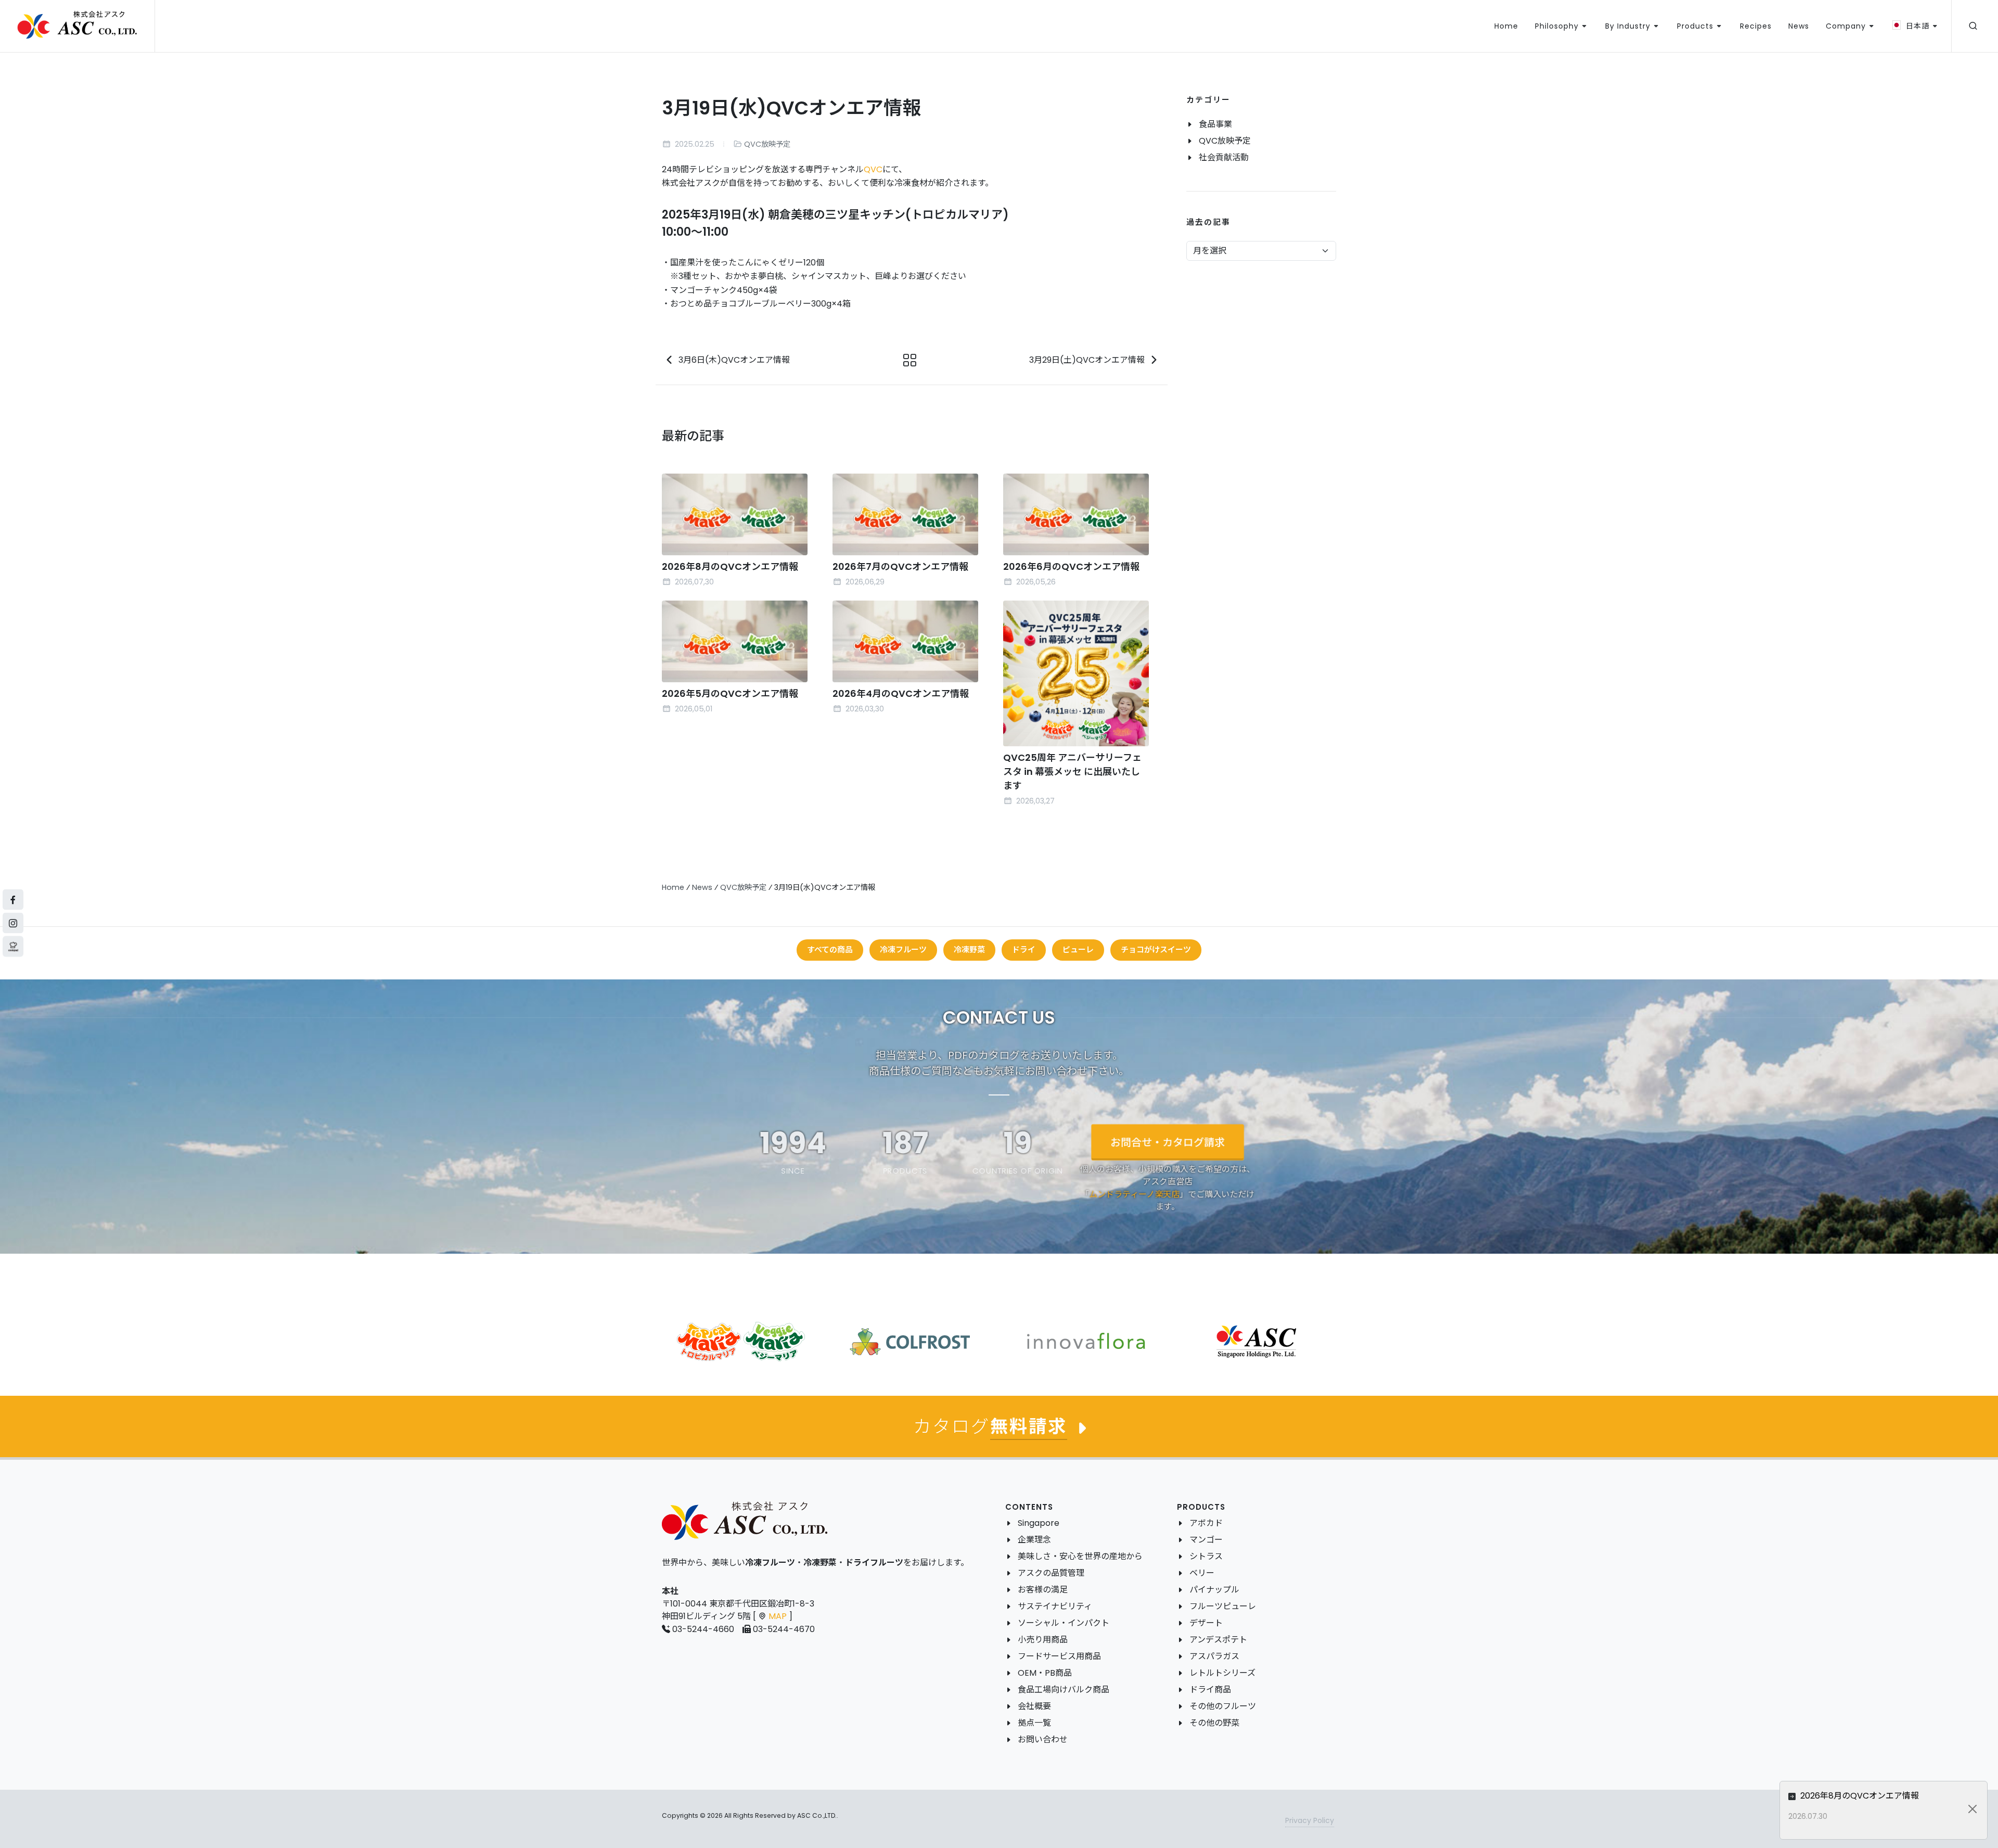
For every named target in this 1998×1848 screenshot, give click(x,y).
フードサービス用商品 (1059, 1656)
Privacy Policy (1310, 1820)
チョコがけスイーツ (1156, 950)
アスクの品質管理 (1051, 1573)
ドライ (1024, 950)
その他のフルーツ (1223, 1706)
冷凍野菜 (969, 950)
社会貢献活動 (1224, 157)
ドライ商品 (1210, 1690)
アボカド (1206, 1523)
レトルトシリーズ (1222, 1673)
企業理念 (1034, 1540)
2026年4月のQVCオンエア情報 (901, 693)
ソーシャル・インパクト (1064, 1623)
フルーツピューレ (1223, 1606)
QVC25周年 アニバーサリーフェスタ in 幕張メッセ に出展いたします (1072, 772)
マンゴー (1206, 1540)
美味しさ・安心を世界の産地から (1080, 1556)
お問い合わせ (1043, 1739)
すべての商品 (830, 950)
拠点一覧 (1034, 1723)
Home (673, 887)
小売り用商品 (1043, 1640)
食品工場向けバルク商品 (1064, 1690)
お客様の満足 (1043, 1590)
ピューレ (1078, 950)
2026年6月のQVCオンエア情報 (1071, 566)
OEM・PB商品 (1045, 1673)
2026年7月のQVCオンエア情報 (900, 566)
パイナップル (1214, 1590)
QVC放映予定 (767, 144)
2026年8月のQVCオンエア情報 (730, 566)
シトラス (1206, 1556)
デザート (1206, 1623)
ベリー (1202, 1573)
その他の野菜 (1214, 1723)
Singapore (1039, 1523)
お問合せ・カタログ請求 (1168, 1142)
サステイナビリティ (1055, 1606)
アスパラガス (1214, 1656)
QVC (873, 169)
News (702, 887)
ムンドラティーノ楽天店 (1134, 1194)
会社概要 (1034, 1706)
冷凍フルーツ (903, 950)
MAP (778, 1616)
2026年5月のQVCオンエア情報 (730, 693)
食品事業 (1215, 124)
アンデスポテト (1218, 1640)
